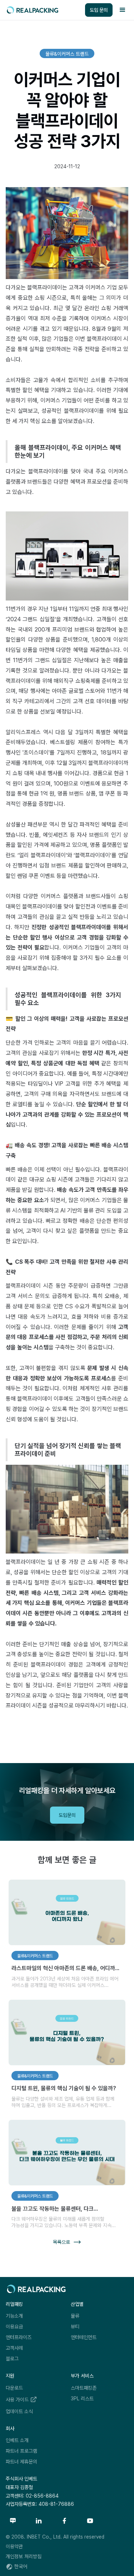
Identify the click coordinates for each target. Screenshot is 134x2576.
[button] (123, 10)
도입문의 (67, 1815)
